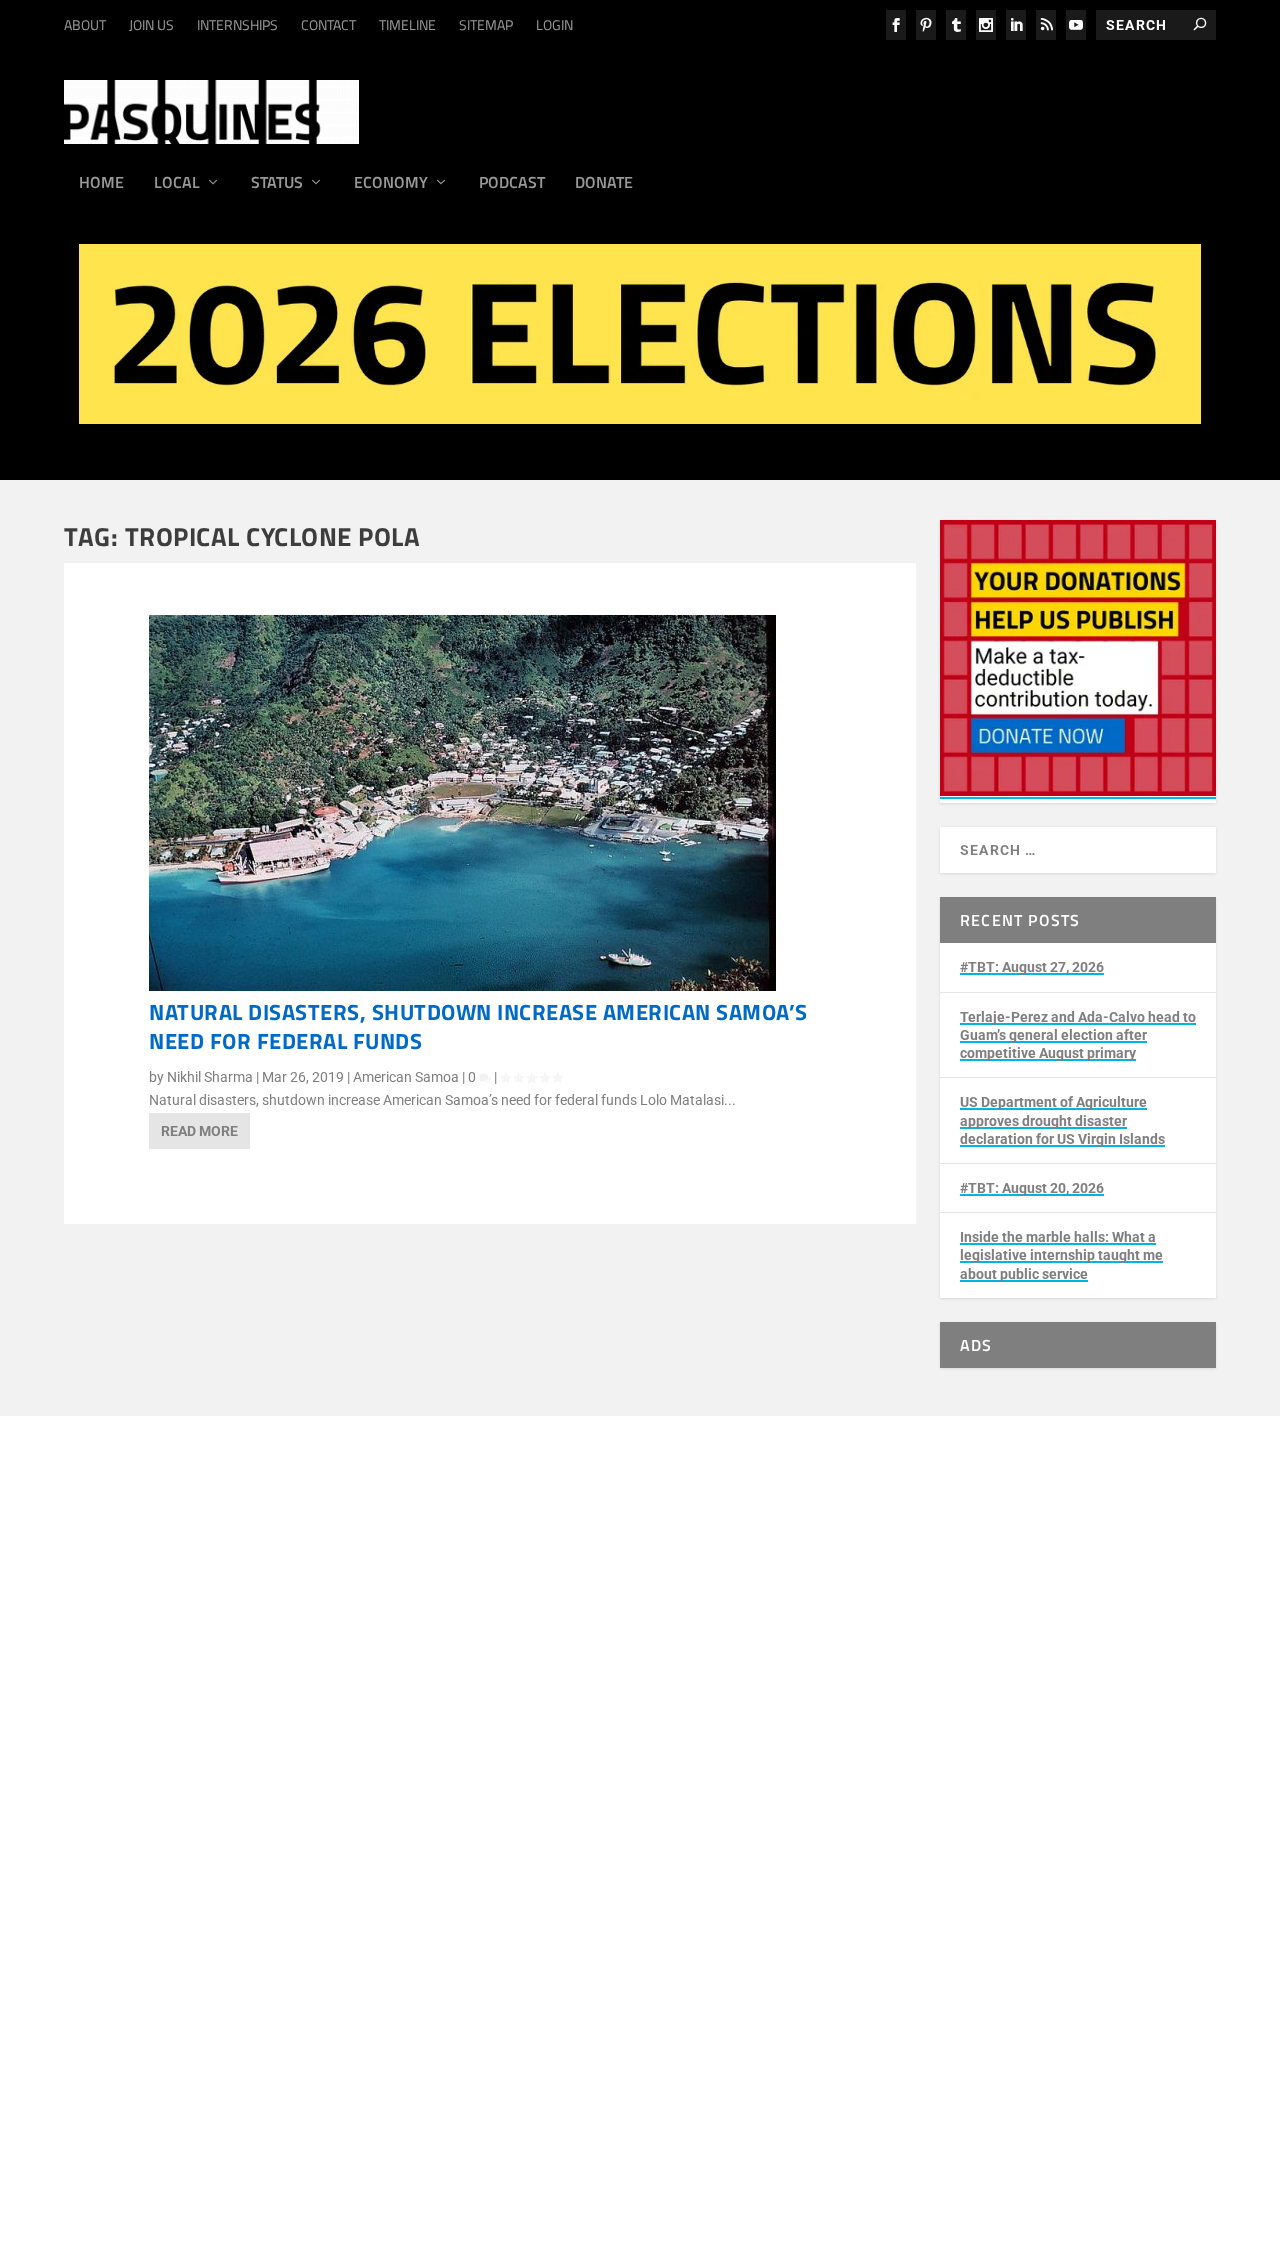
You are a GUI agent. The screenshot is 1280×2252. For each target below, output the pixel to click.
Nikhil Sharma (210, 1077)
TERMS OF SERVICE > (300, 1657)
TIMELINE (407, 24)
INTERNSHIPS (237, 24)
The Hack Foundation (408, 1761)
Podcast (512, 184)
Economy (391, 184)
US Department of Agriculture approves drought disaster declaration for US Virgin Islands (1062, 1120)
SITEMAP (486, 24)
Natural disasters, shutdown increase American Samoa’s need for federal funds (478, 1026)
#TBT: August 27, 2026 (1032, 967)
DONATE (154, 1821)
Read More (199, 1131)
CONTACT (328, 24)
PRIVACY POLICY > (434, 1657)
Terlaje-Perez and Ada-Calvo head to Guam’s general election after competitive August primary (1078, 1035)
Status (277, 184)
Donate (604, 184)
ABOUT (85, 24)
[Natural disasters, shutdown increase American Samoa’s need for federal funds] (462, 986)
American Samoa (406, 1077)
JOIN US (151, 24)
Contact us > (167, 1891)
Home (101, 184)
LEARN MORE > (176, 1657)
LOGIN (554, 24)
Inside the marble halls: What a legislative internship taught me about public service (1061, 1255)
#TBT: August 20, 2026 (1032, 1188)
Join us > (155, 1845)
